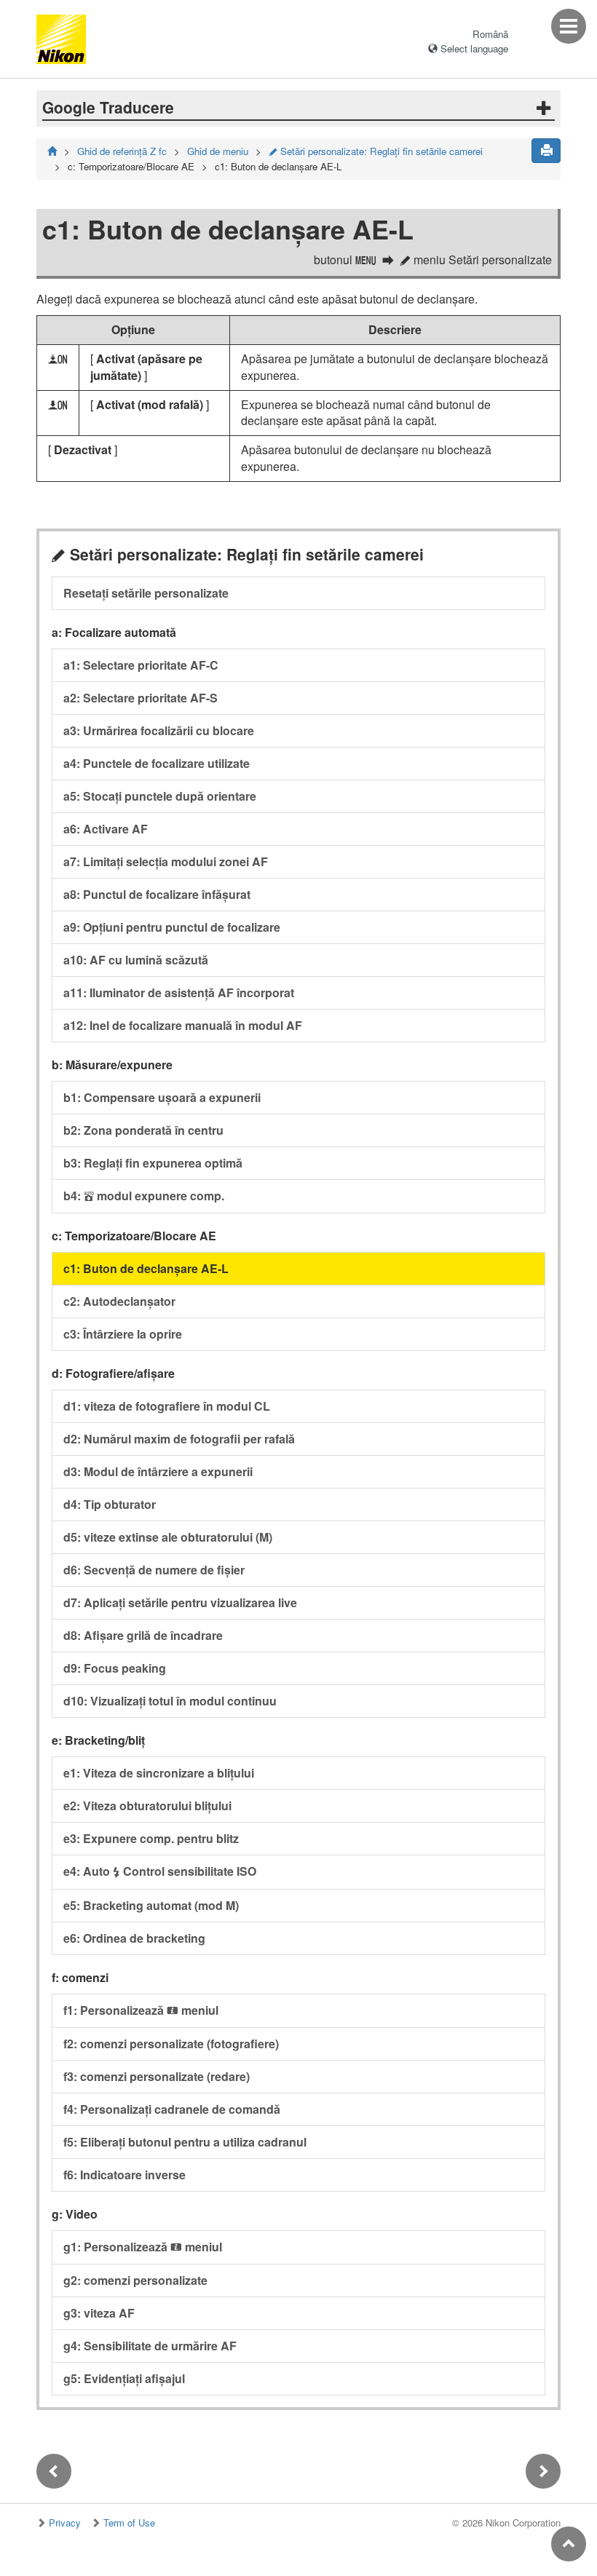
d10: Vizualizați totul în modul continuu (170, 1701)
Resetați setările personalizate (146, 593)
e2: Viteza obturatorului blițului (147, 1806)
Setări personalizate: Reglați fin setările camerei (376, 151)
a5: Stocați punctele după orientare (160, 796)
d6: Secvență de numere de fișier (154, 1570)
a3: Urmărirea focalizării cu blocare (159, 730)
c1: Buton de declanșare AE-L (146, 1268)
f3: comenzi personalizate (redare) (157, 2076)
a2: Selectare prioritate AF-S (141, 698)
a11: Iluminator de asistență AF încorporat (179, 992)
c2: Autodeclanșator (119, 1301)
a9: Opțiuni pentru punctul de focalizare (172, 927)
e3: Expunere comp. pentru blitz (151, 1838)
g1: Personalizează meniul (143, 2247)
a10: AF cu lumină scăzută (136, 960)
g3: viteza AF (99, 2313)
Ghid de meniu (218, 151)
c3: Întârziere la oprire (123, 1334)
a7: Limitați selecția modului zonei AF (166, 861)
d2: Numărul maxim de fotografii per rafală (179, 1439)
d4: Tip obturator (110, 1504)
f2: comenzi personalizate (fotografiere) (171, 2044)
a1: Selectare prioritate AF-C (141, 665)
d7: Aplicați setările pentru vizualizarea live (180, 1602)
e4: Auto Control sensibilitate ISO (160, 1871)
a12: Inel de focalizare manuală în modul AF (183, 1025)
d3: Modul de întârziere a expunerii (158, 1471)
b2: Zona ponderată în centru (143, 1130)
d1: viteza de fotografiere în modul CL (167, 1406)
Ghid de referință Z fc (122, 151)
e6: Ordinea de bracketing (134, 1938)
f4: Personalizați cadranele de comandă (172, 2109)
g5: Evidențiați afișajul (124, 2378)
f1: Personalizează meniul (141, 2010)
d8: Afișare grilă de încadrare (143, 1635)
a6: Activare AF (106, 829)
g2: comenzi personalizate (135, 2280)
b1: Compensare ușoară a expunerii (162, 1097)
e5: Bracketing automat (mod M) (151, 1905)
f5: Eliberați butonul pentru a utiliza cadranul (185, 2142)
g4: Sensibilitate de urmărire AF (150, 2346)
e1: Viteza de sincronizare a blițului (159, 1773)
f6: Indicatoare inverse (124, 2175)
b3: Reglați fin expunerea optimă (153, 1163)
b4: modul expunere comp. (144, 1196)
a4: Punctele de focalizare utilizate (157, 763)
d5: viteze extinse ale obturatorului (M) (168, 1537)
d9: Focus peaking (115, 1668)
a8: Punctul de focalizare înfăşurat (157, 894)
